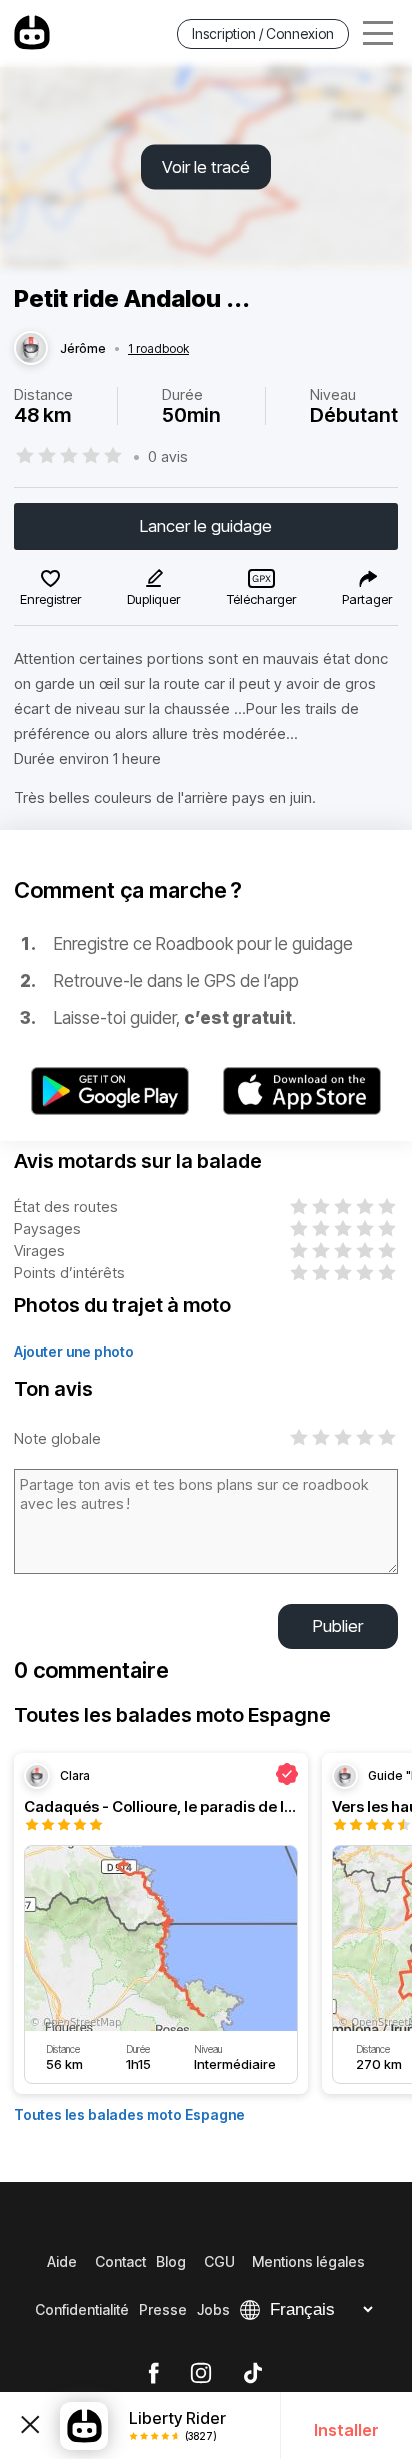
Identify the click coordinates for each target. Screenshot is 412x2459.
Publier (338, 1626)
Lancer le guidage (206, 526)
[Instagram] (201, 2374)
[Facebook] (153, 2374)
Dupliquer (153, 599)
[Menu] (378, 33)
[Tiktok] (253, 2374)
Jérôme (83, 349)
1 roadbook (158, 349)
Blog (171, 2261)
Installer (346, 2430)
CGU (219, 2261)
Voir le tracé (206, 167)
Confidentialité (82, 2309)
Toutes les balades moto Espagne (129, 2114)
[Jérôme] (31, 349)
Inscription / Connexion (263, 33)
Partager (367, 599)
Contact (120, 2261)
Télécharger (261, 599)
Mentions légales (308, 2261)
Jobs (213, 2309)
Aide (62, 2261)
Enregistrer (50, 599)
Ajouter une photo (74, 1351)
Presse (163, 2309)
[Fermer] (30, 2425)
